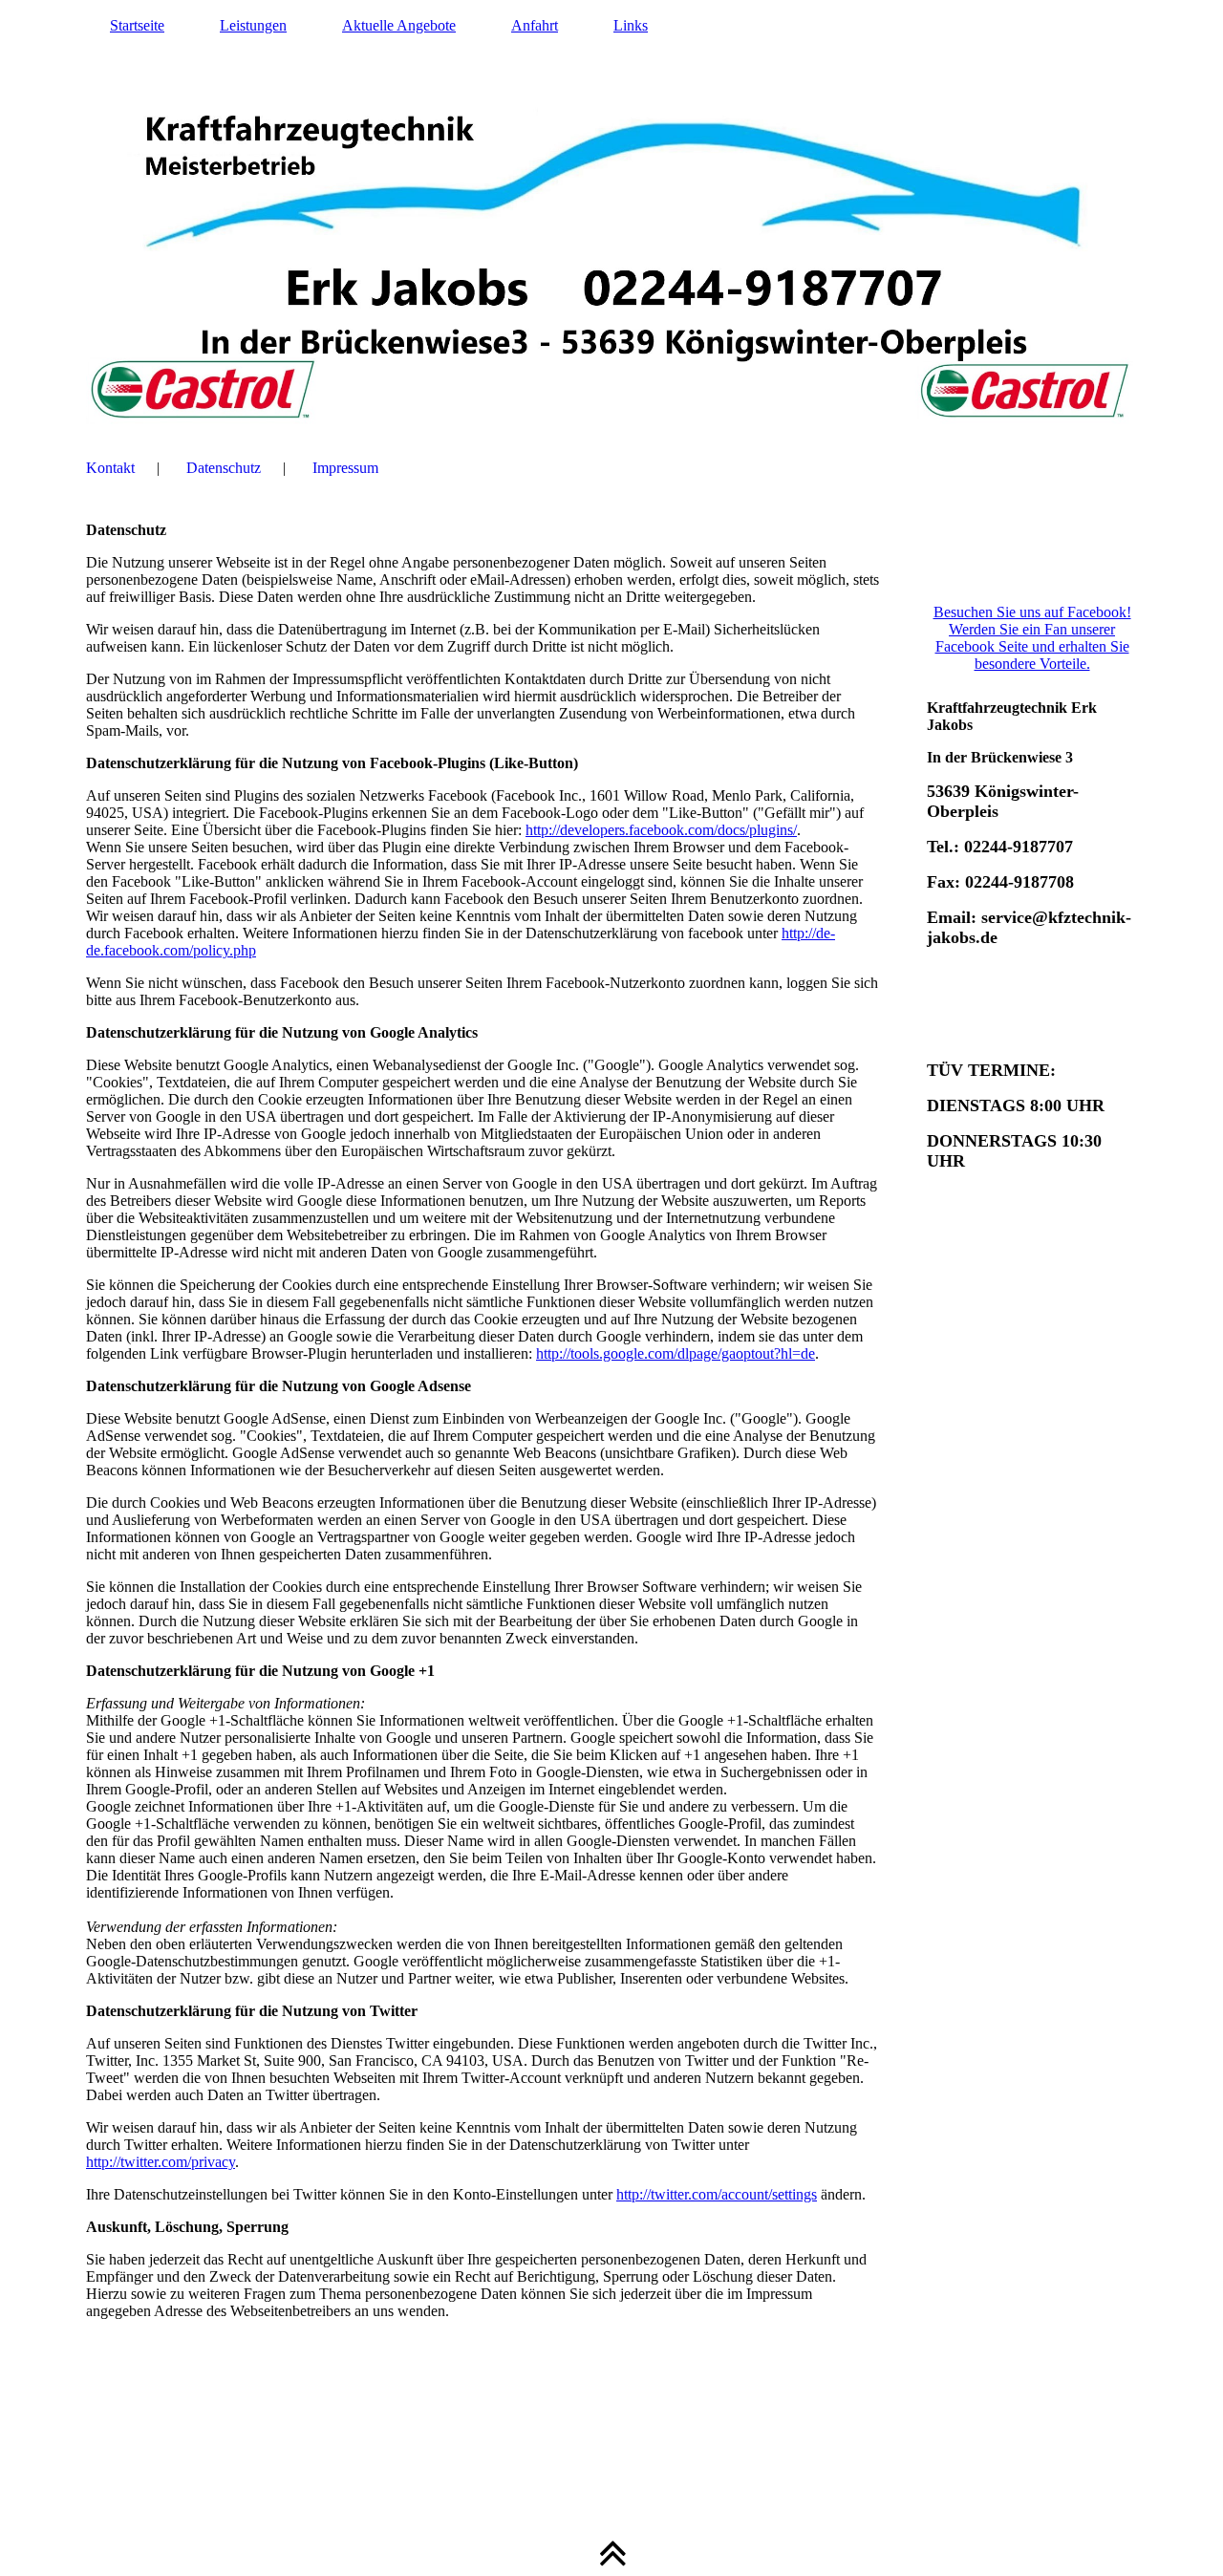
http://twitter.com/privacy (161, 2162)
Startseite (137, 25)
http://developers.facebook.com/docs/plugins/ (661, 830)
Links (631, 25)
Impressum (345, 468)
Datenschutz (224, 468)
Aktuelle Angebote (399, 25)
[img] (611, 215)
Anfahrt (535, 25)
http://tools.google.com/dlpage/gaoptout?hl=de (676, 1353)
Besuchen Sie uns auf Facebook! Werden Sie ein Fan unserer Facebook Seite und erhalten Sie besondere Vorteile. (1032, 638)
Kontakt (110, 468)
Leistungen (253, 25)
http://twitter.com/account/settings (717, 2194)
